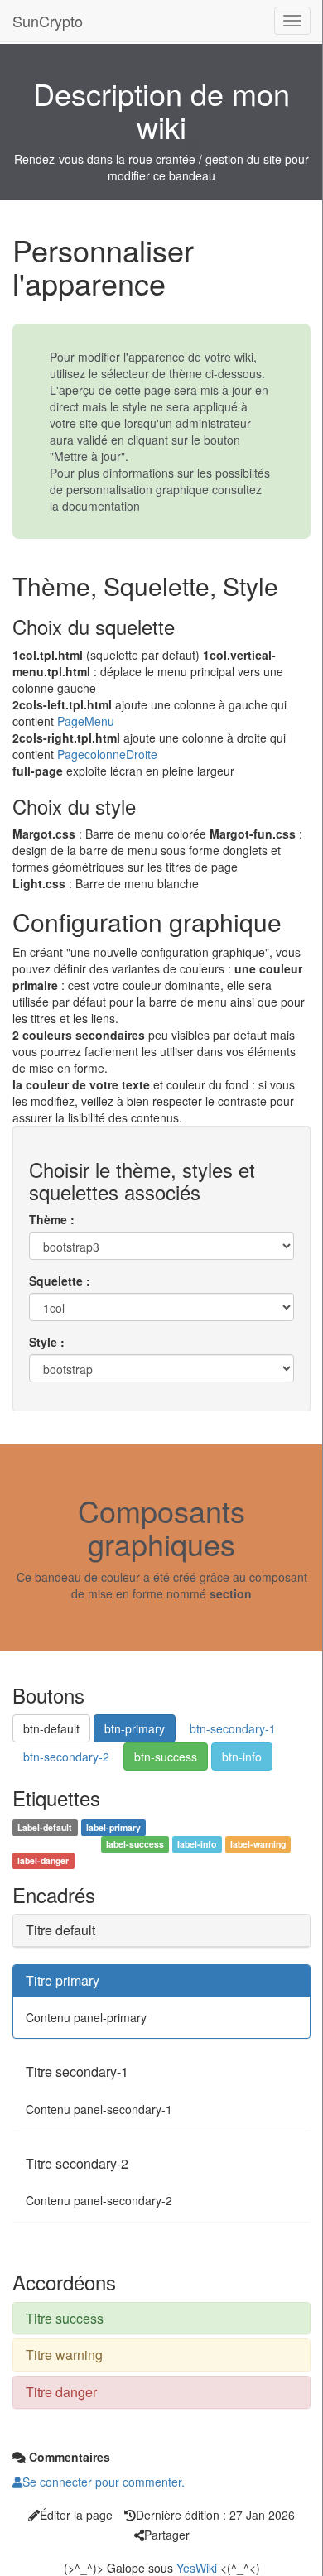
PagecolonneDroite (107, 754)
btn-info (242, 1757)
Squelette (56, 1281)
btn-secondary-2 (66, 1757)
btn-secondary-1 (233, 1728)
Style (43, 1342)
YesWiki (197, 2568)
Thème (48, 1219)
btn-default (51, 1728)
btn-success (166, 1757)
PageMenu (86, 721)
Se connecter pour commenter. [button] (104, 2482)
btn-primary (135, 1728)
